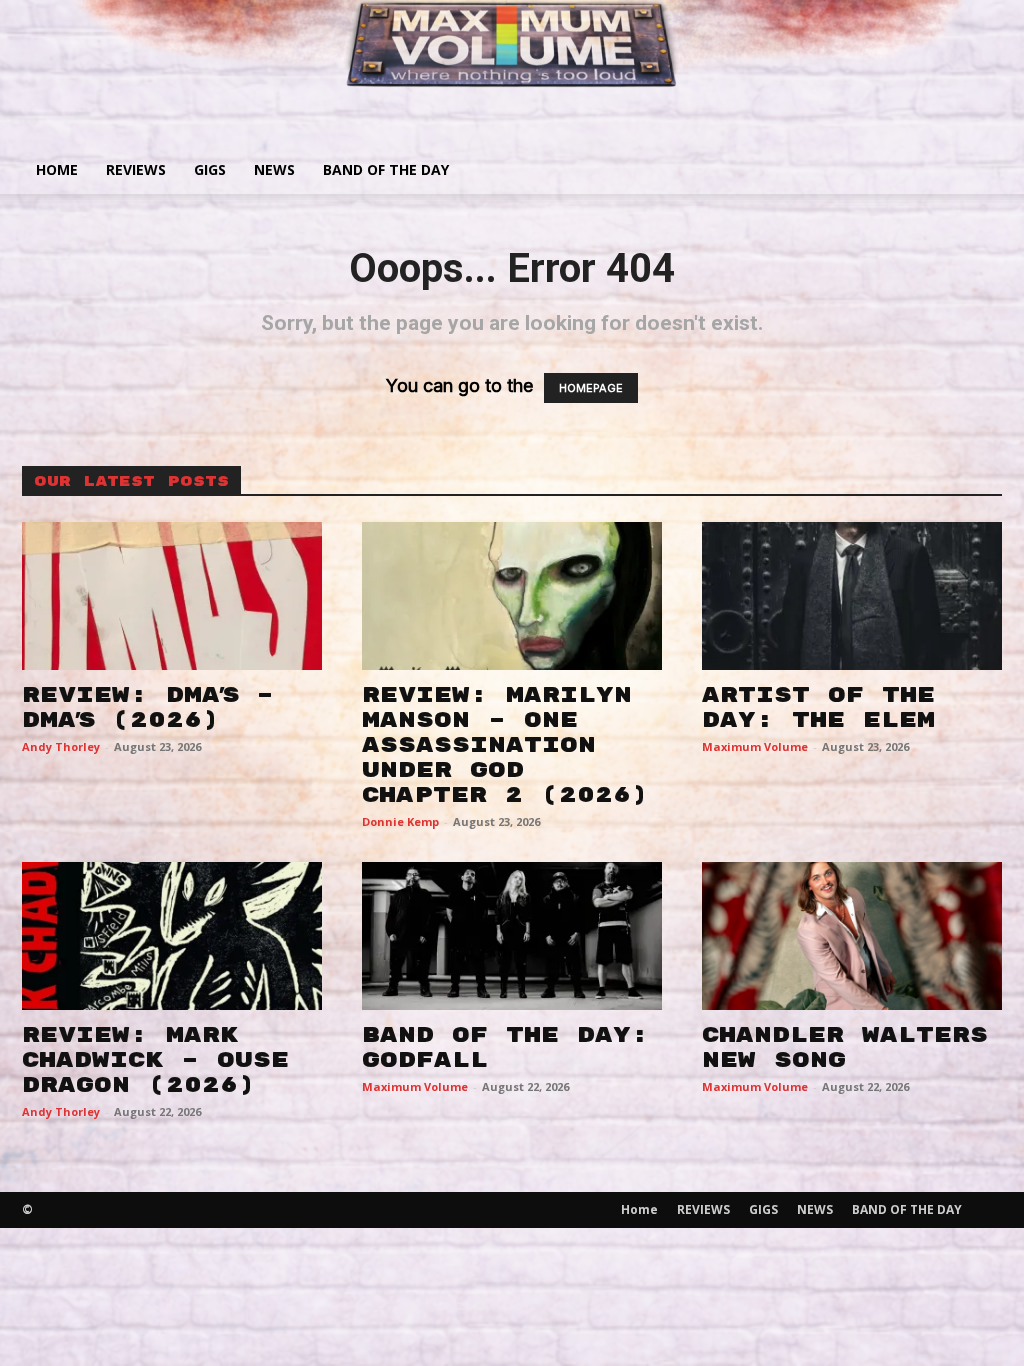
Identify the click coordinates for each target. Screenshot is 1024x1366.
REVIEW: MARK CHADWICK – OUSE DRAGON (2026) (155, 1060)
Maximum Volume (755, 746)
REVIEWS (136, 169)
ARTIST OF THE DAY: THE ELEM (818, 707)
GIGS (210, 169)
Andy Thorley (61, 746)
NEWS (274, 169)
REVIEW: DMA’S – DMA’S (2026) (148, 707)
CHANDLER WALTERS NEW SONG (845, 1047)
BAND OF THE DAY (386, 169)
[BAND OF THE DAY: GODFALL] (512, 936)
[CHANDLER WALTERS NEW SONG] (852, 936)
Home (57, 169)
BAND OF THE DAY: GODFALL (505, 1047)
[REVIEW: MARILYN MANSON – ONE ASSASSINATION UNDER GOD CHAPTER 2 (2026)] (512, 596)
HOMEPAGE (591, 388)
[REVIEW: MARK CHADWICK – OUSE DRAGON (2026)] (172, 936)
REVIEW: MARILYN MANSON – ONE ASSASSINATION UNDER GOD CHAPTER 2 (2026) (505, 745)
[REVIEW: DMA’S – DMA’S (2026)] (172, 596)
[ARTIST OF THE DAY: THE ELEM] (852, 596)
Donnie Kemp (400, 821)
